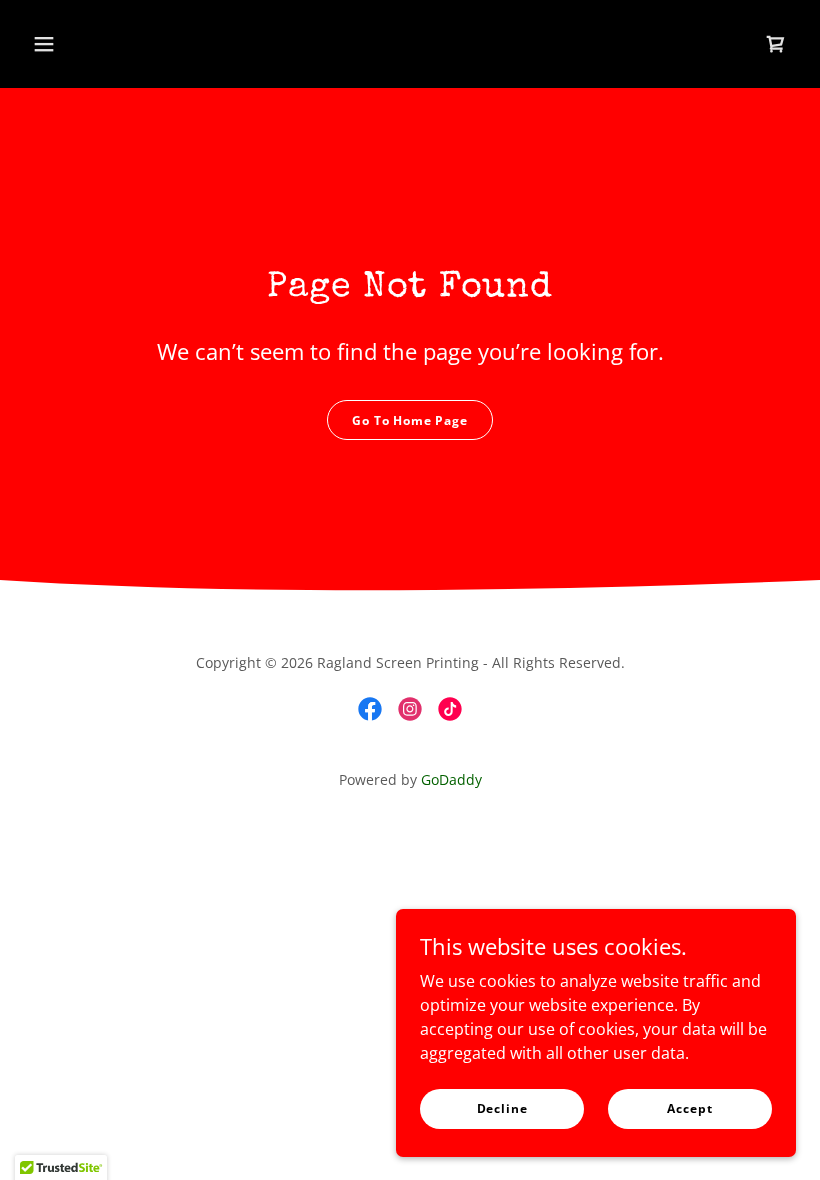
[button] (44, 44)
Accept (689, 1108)
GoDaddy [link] (451, 779)
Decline (502, 1108)
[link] (776, 44)
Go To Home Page (410, 420)
